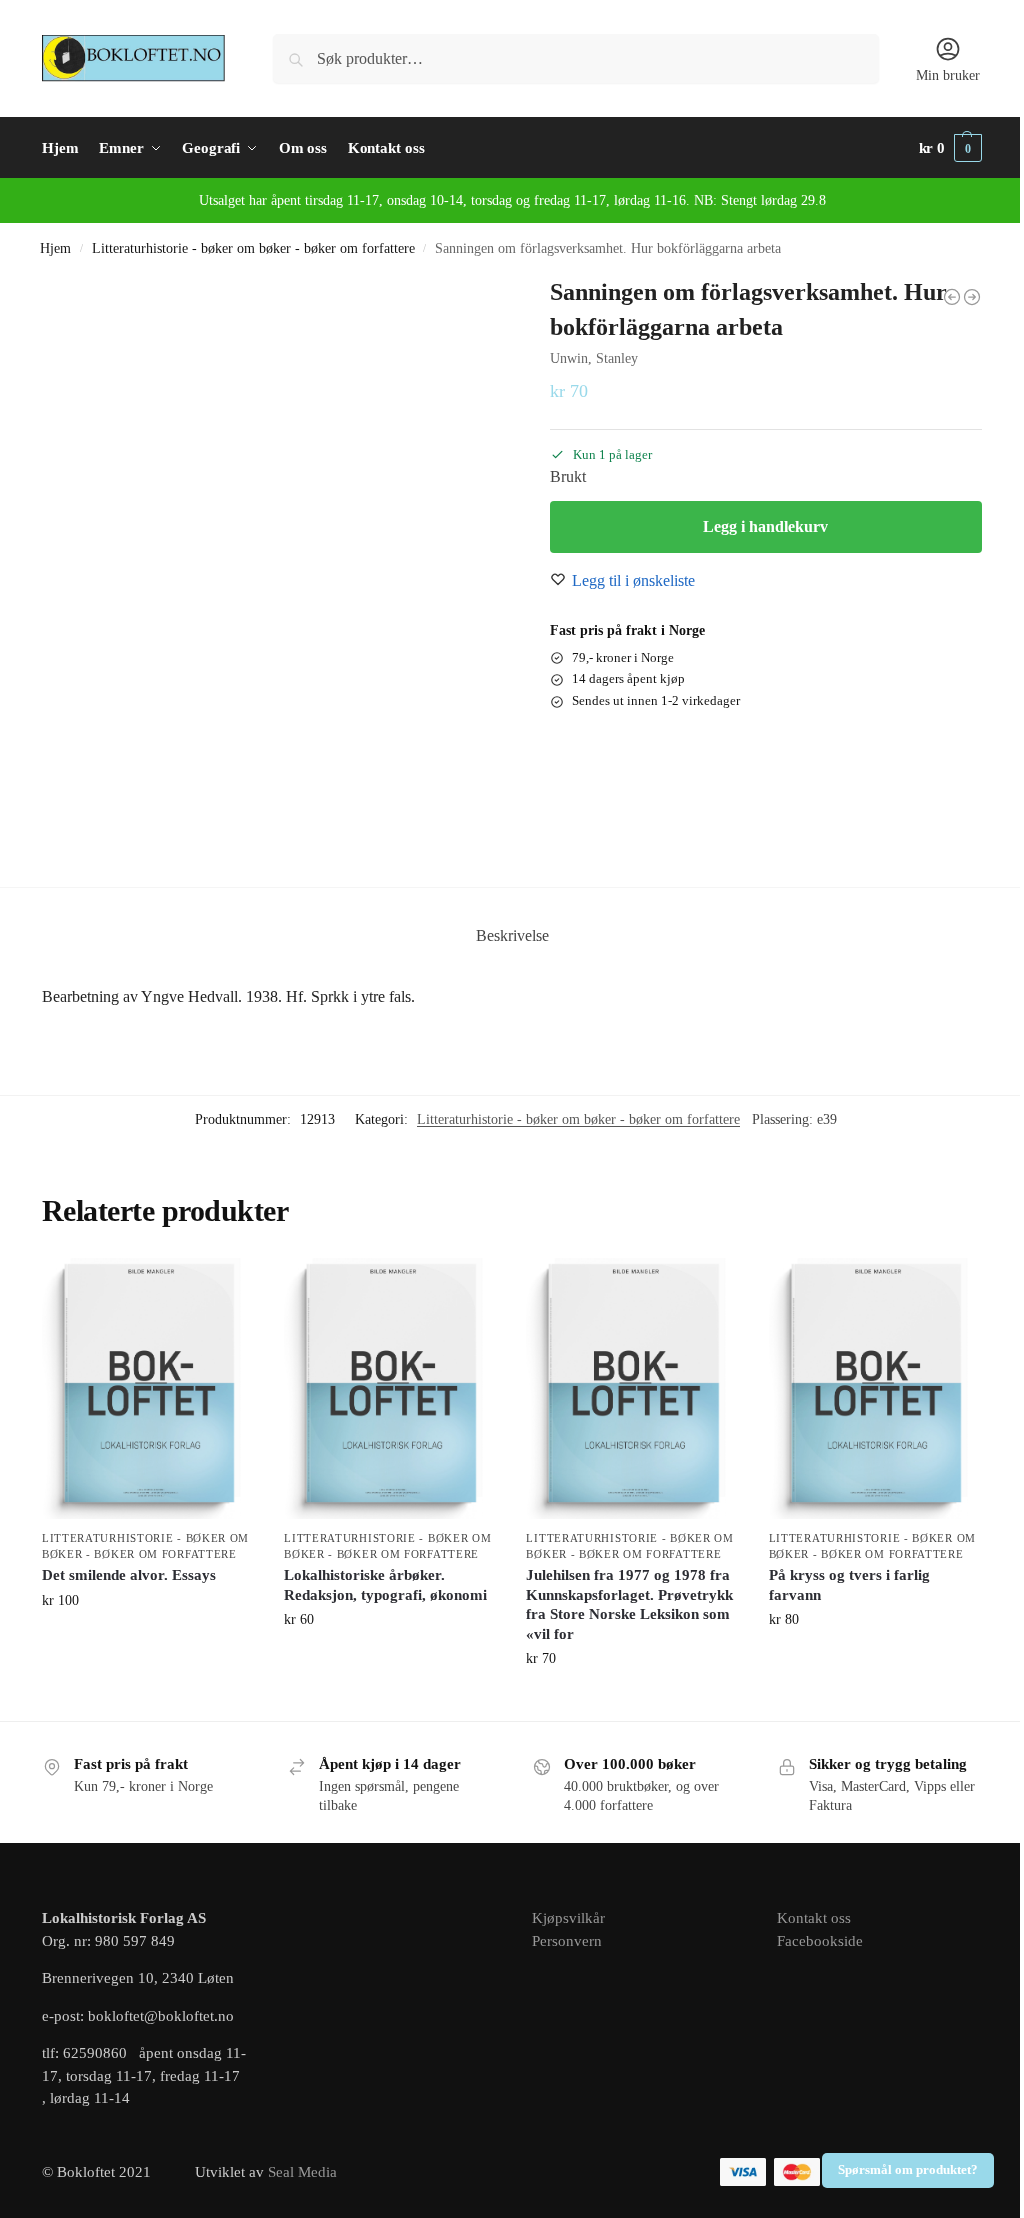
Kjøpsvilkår (568, 1918)
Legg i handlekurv (765, 526)
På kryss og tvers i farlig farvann (849, 1585)
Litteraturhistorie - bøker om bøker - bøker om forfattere (253, 248)
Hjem (55, 248)
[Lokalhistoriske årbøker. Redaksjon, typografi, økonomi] (390, 1389)
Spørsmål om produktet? (908, 2170)
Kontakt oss (814, 1918)
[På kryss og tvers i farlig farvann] (875, 1389)
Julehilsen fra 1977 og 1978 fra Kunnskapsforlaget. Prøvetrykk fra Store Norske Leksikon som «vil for (629, 1604)
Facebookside (820, 1941)
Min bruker (948, 75)
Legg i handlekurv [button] (148, 1642)
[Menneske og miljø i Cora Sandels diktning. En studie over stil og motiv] (952, 297)
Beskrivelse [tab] (512, 935)
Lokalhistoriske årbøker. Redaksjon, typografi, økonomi (385, 1585)
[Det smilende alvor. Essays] (148, 1389)
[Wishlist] (224, 1288)
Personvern (567, 1941)
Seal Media (302, 2172)
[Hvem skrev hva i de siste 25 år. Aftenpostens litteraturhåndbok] (972, 297)
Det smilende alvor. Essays (129, 1575)
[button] (951, 148)
